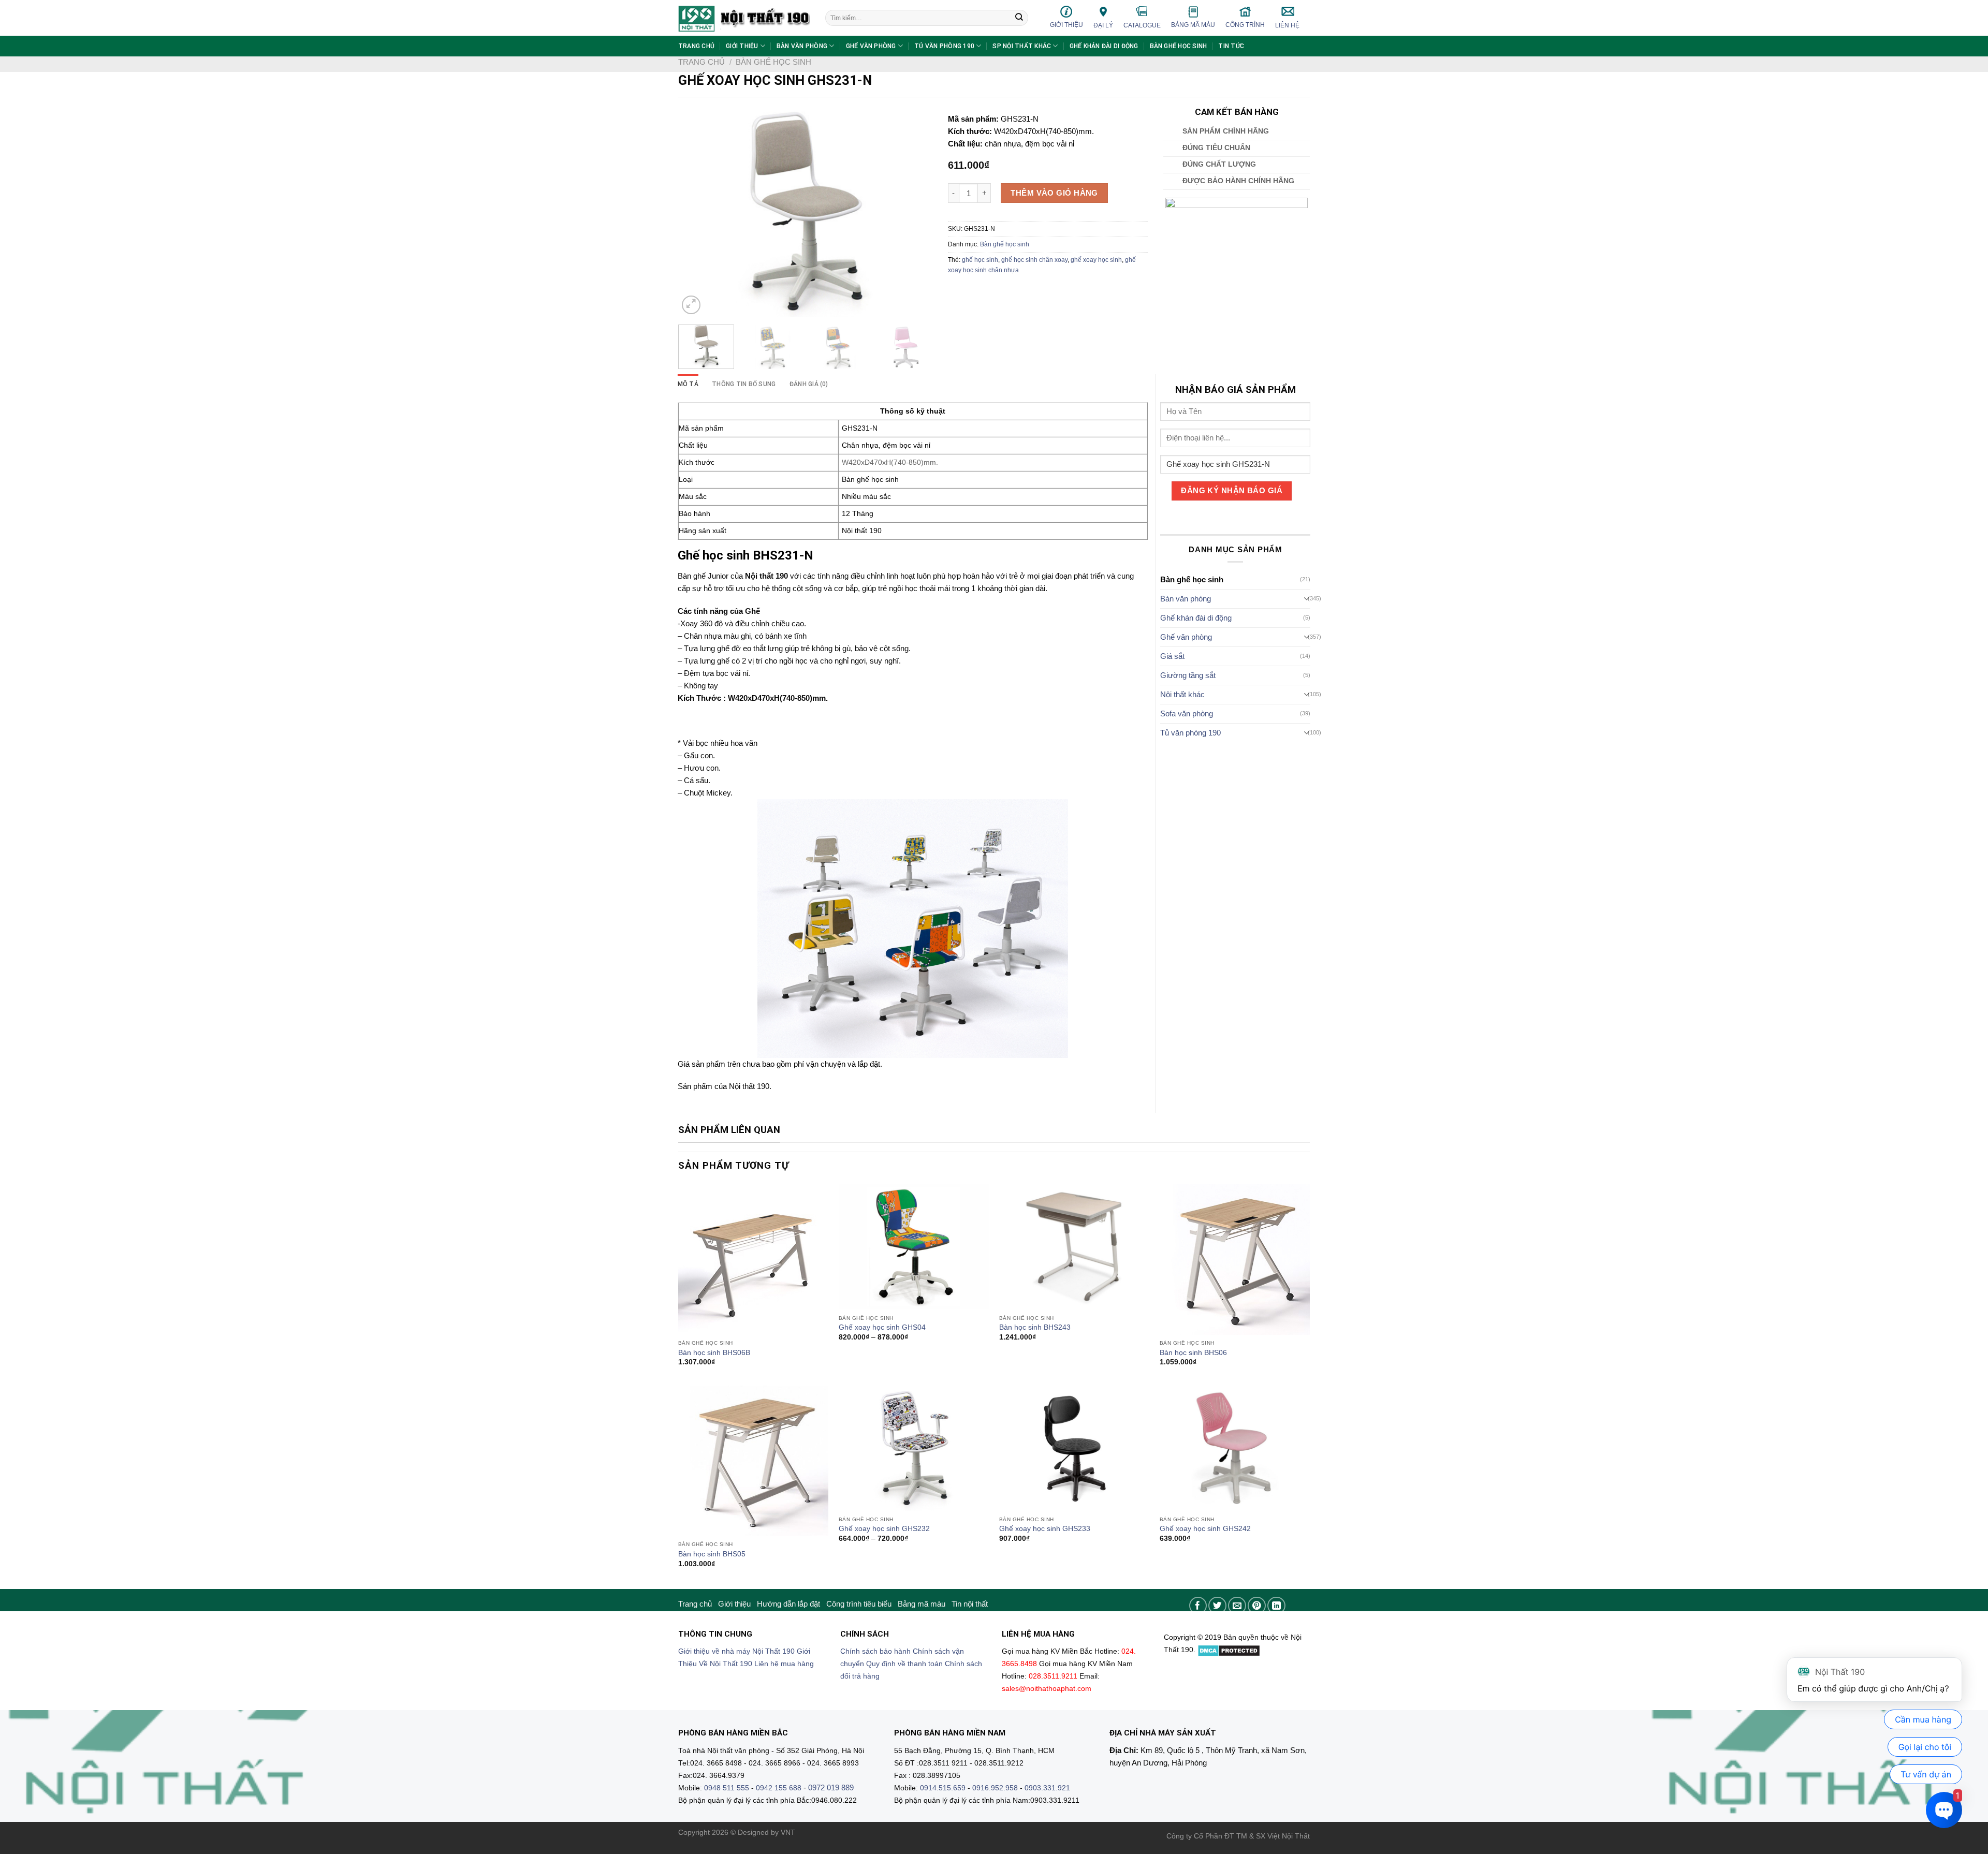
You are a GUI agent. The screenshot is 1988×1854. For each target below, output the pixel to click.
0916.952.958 (995, 1788)
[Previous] (696, 211)
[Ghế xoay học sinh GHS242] (1235, 1448)
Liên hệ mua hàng (784, 1664)
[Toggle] (1307, 599)
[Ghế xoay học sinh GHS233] (1074, 1448)
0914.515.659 (943, 1788)
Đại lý (1103, 25)
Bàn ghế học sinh (1179, 46)
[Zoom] (691, 305)
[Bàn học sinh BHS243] (1074, 1247)
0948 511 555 (727, 1788)
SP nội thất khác (1022, 46)
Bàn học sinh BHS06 (1193, 1353)
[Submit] (1019, 18)
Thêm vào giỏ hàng (1054, 193)
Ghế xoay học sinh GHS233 (1045, 1529)
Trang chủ (696, 46)
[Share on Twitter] (1217, 1606)
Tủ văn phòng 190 (944, 46)
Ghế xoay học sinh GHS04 (882, 1327)
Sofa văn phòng (1187, 713)
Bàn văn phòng (802, 46)
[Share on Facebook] (1198, 1606)
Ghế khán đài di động (1104, 46)
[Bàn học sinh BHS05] (753, 1461)
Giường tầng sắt (1188, 675)
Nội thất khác (1182, 694)
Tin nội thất (970, 1604)
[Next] (914, 211)
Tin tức (1231, 46)
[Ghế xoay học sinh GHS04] (914, 1247)
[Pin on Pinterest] (1257, 1606)
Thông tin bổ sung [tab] (744, 384)
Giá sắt (1172, 656)
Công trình (1245, 25)
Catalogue (1142, 25)
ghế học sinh (980, 260)
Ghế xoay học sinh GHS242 (1205, 1529)
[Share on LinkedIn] (1276, 1606)
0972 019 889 (831, 1787)
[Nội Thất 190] (744, 18)
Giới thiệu (1066, 25)
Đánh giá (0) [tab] (809, 384)
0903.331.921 (1047, 1788)
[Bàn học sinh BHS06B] (753, 1259)
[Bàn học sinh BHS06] (1235, 1259)
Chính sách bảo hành (875, 1651)
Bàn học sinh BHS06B (714, 1353)
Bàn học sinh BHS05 (712, 1554)
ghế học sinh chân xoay (1034, 260)
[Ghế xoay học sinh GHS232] (914, 1448)
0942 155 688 (779, 1788)
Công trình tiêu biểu (859, 1604)
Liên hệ (1287, 25)
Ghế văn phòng (871, 46)
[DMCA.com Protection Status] (1229, 1650)
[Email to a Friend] (1237, 1606)
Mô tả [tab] (688, 384)
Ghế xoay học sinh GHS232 (884, 1529)
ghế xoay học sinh (1096, 260)
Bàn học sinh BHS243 (1035, 1327)
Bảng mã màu (1193, 25)
